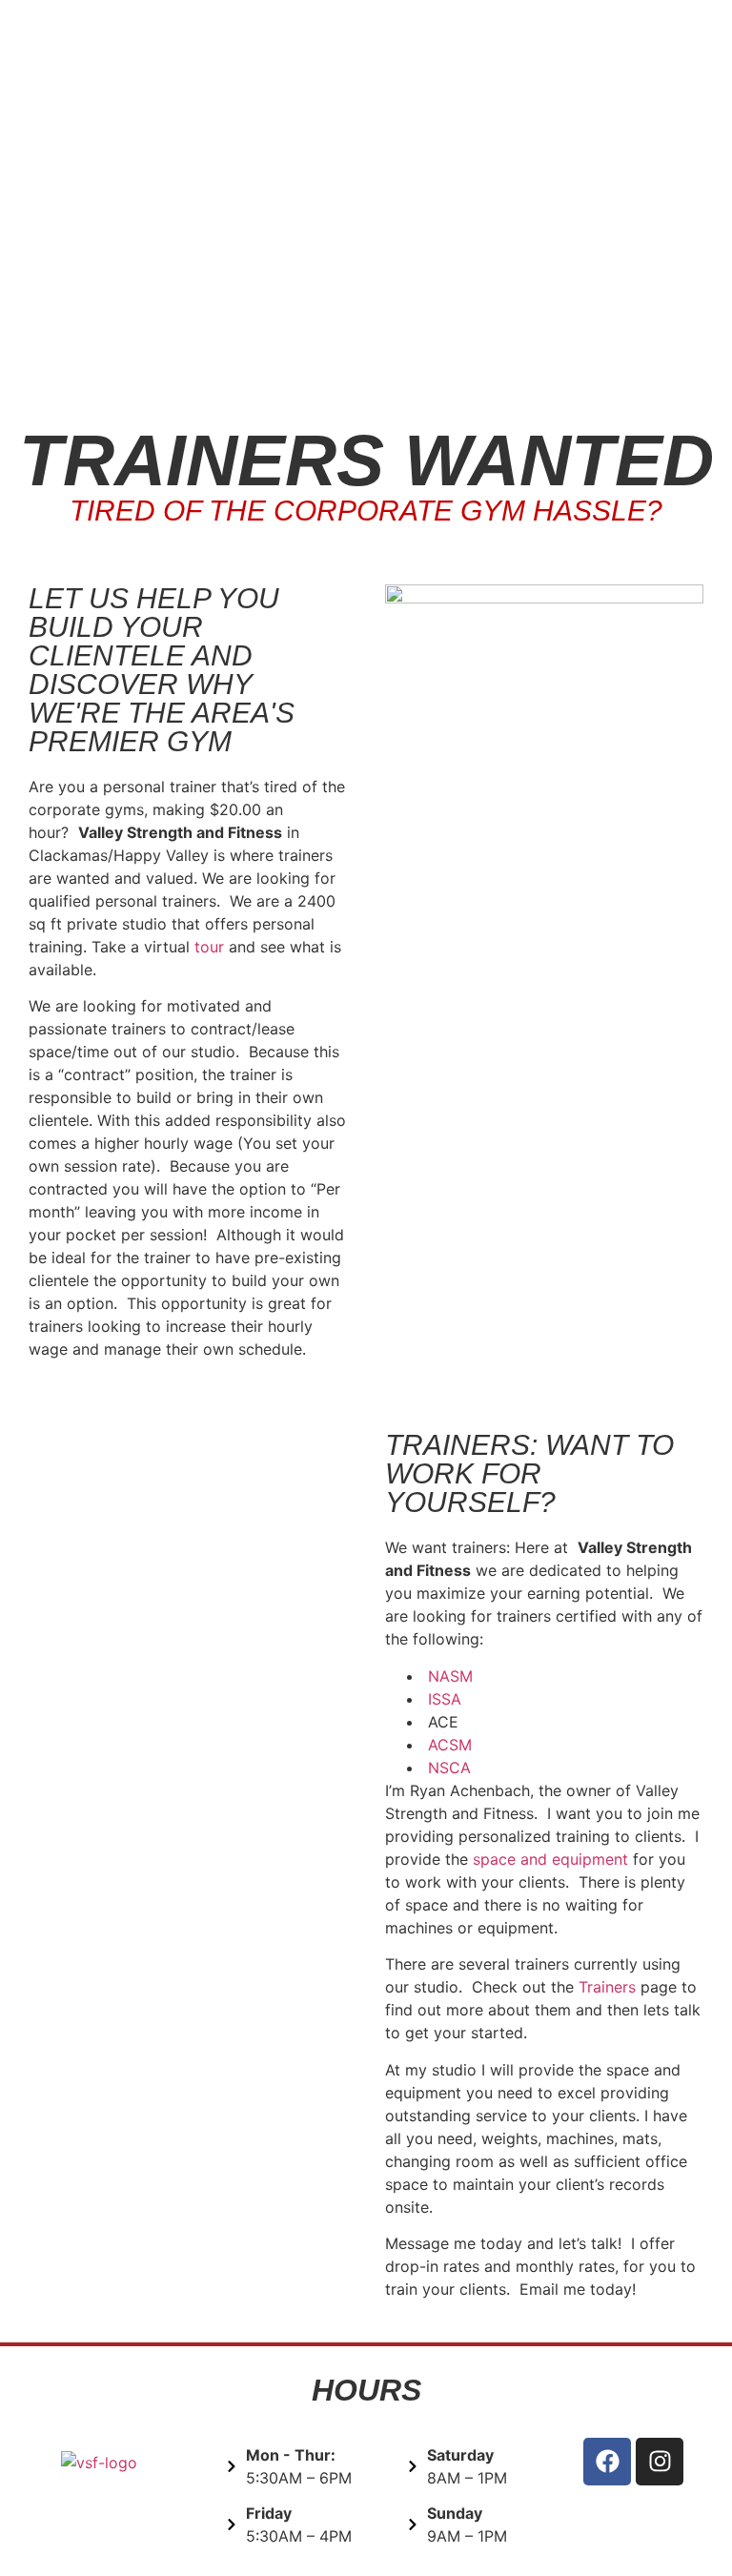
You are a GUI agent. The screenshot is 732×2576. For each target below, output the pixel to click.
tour (209, 947)
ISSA (445, 1699)
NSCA (449, 1768)
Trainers (610, 1987)
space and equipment (550, 1859)
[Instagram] (660, 2462)
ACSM (450, 1745)
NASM (450, 1676)
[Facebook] (607, 2462)
